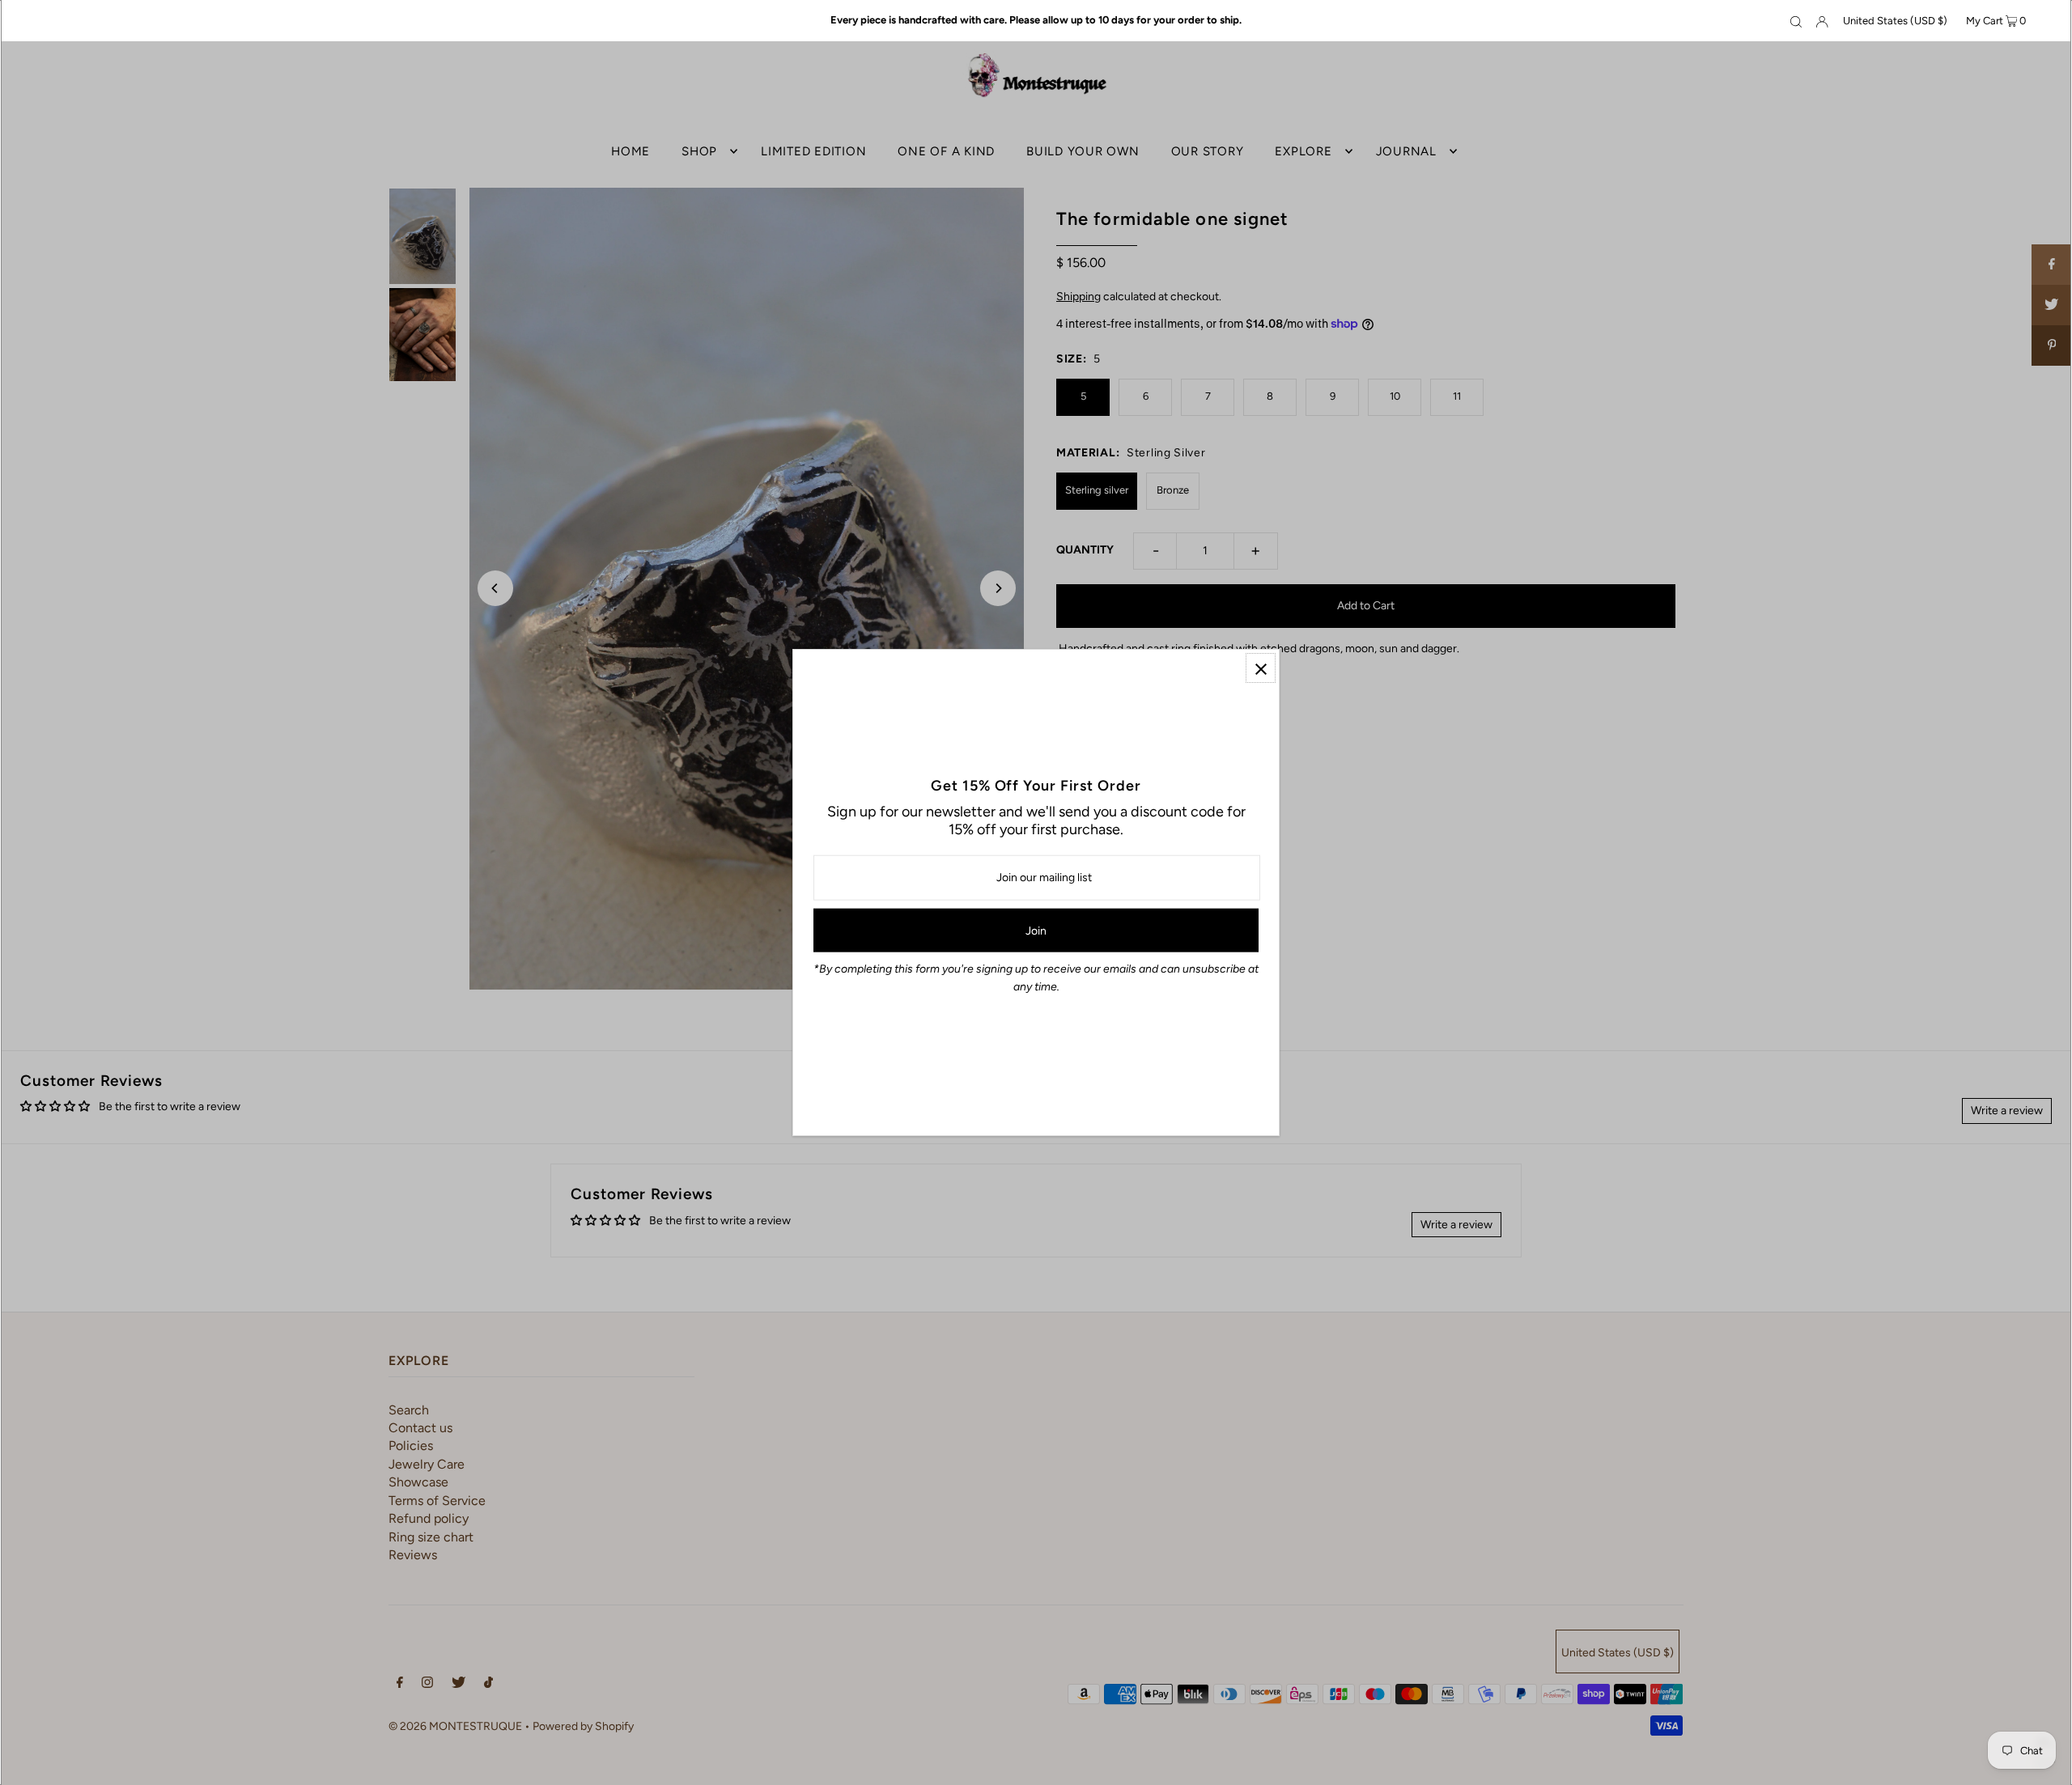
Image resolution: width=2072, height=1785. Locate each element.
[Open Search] (1796, 21)
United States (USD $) (1895, 21)
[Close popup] (1261, 668)
